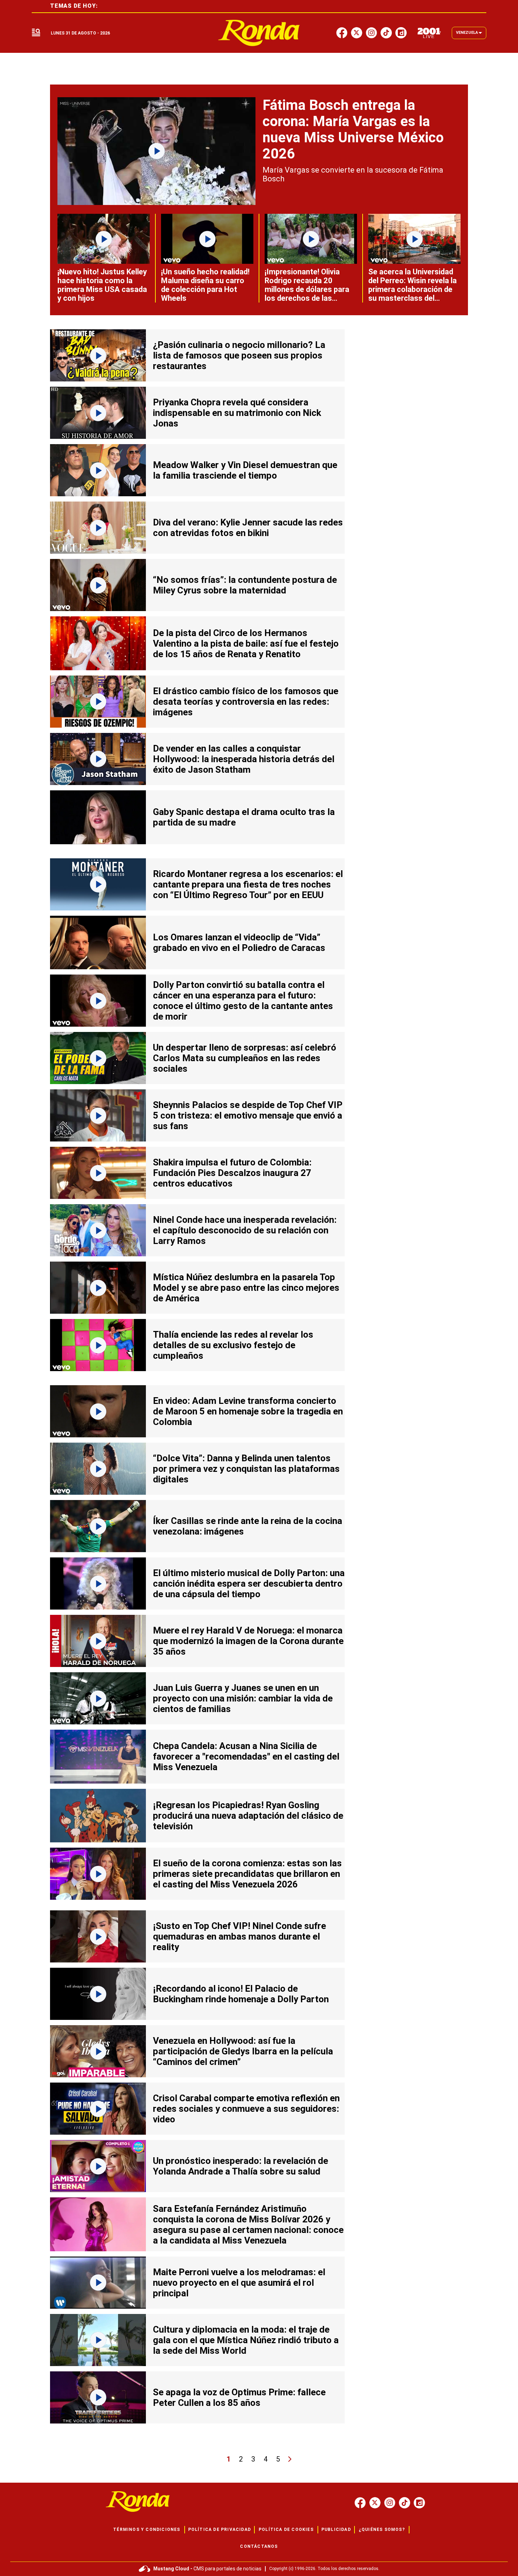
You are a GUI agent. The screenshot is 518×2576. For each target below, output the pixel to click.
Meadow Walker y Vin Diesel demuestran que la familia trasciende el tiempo (245, 470)
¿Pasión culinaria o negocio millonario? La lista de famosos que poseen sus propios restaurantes (239, 355)
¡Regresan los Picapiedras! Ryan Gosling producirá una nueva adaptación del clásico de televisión (248, 1816)
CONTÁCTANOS (259, 2546)
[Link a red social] (360, 2503)
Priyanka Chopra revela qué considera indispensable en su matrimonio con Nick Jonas (237, 413)
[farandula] (259, 33)
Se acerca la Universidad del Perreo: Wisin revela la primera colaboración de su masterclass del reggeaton (412, 289)
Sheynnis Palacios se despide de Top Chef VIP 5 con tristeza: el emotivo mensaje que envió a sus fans (248, 1115)
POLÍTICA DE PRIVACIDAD (220, 2530)
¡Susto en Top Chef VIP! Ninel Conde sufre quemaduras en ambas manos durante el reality (239, 1936)
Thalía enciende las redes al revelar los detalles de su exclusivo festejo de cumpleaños (233, 1345)
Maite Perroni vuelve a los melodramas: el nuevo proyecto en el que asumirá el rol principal (239, 2283)
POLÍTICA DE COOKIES (286, 2530)
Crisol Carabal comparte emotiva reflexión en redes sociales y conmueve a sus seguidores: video (246, 2109)
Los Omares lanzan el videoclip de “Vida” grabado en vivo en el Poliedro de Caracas (239, 942)
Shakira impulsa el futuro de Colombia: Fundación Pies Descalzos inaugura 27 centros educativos (232, 1173)
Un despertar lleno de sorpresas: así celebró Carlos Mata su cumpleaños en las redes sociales (245, 1058)
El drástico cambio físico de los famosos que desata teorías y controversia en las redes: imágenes (246, 702)
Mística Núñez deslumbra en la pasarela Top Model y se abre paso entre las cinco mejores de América (246, 1288)
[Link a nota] (156, 151)
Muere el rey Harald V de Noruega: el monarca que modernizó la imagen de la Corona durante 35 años (248, 1641)
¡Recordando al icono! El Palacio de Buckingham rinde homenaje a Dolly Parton (241, 1994)
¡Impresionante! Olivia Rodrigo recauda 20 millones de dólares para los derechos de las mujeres (307, 289)
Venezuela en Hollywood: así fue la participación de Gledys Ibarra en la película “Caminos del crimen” (243, 2051)
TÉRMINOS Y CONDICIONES (147, 2530)
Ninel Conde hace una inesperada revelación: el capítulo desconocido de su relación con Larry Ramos (245, 1230)
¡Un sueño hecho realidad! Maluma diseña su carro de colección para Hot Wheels (205, 285)
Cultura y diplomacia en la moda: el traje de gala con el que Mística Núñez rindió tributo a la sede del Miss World (246, 2340)
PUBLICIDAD (336, 2530)
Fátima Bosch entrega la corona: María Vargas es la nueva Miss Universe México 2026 (353, 129)
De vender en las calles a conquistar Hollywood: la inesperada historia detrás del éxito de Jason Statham (244, 759)
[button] (36, 33)
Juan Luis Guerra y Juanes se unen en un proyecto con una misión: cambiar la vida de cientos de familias (243, 1698)
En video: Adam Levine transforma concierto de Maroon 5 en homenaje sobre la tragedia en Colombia (248, 1411)
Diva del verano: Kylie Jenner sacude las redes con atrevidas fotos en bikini (248, 528)
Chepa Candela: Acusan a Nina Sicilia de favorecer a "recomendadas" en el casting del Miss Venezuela (246, 1756)
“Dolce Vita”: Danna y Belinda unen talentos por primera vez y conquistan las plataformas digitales (246, 1469)
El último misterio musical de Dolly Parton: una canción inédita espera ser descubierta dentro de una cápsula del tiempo (249, 1583)
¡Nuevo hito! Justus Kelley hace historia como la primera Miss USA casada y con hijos (102, 285)
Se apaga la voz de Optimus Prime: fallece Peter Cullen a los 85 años (239, 2397)
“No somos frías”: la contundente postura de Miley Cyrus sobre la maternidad (245, 585)
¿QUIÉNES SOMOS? (382, 2530)
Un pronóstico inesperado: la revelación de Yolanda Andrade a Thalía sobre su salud (241, 2166)
